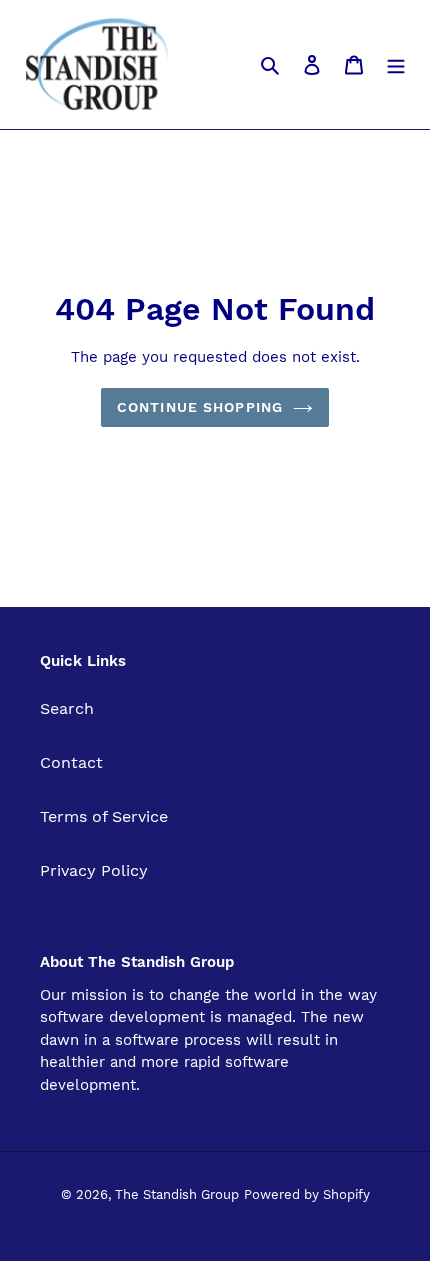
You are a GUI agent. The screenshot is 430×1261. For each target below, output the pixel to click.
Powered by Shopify (307, 1194)
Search (67, 708)
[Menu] (396, 64)
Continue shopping (200, 407)
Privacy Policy (94, 870)
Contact (71, 762)
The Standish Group (177, 1194)
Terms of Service (104, 816)
